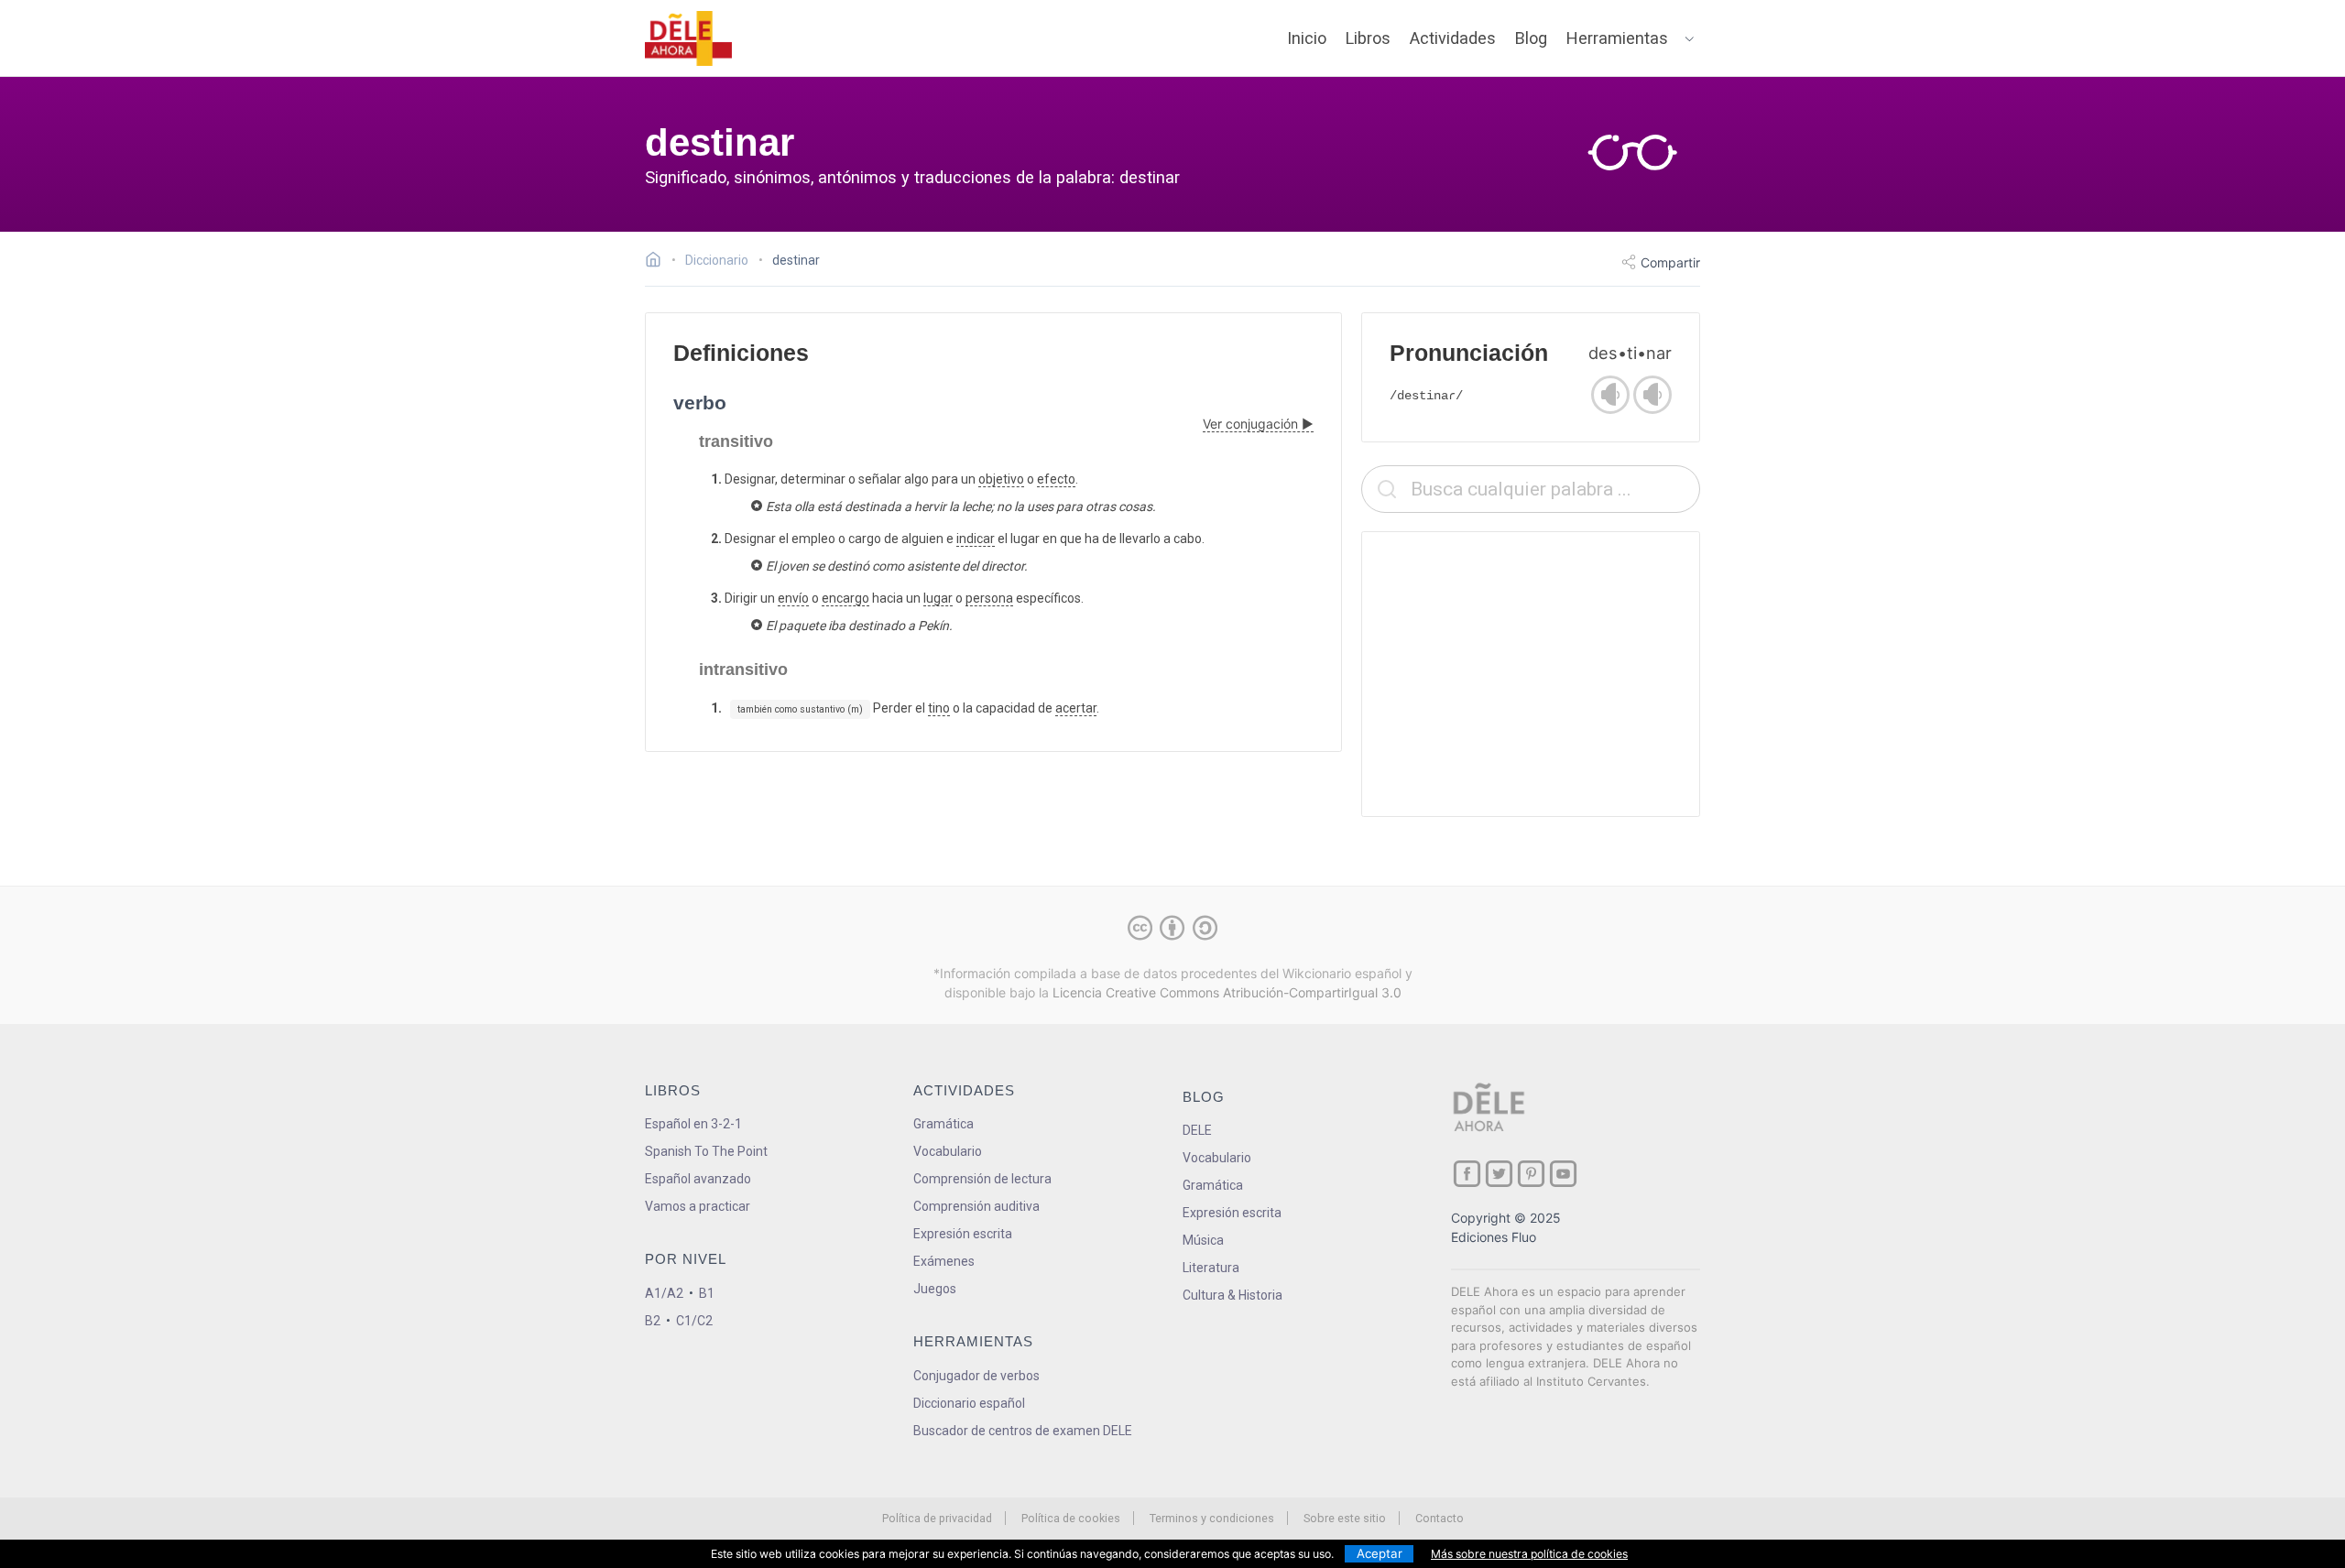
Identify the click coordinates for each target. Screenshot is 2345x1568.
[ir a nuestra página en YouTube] (1563, 1174)
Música (1203, 1240)
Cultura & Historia (1232, 1295)
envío (793, 598)
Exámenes (944, 1261)
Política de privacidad (937, 1518)
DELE (1197, 1130)
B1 (707, 1293)
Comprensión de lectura (982, 1179)
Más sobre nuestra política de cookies (1529, 1554)
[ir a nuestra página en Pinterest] (1531, 1174)
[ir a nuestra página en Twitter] (1499, 1174)
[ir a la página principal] (689, 38)
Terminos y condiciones (1212, 1518)
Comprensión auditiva (976, 1206)
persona (989, 598)
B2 (653, 1321)
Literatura (1211, 1268)
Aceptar (1380, 1553)
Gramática (943, 1124)
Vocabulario (948, 1151)
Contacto (1440, 1518)
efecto (1056, 479)
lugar (938, 598)
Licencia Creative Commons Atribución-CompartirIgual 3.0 (1227, 992)
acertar (1076, 708)
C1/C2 (694, 1321)
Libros (1368, 38)
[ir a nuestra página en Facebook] (1467, 1174)
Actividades (1453, 38)
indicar (976, 539)
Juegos (935, 1289)
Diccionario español (969, 1403)
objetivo (1001, 479)
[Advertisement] (1531, 674)
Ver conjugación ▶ (1258, 424)
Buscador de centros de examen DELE (1023, 1431)
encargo (845, 598)
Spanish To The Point (706, 1151)
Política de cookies (1071, 1518)
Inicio (1307, 38)
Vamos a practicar (698, 1206)
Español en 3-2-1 (693, 1124)
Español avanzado (698, 1179)
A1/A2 (664, 1293)
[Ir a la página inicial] (658, 262)
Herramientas (1617, 38)
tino (939, 708)
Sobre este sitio (1345, 1518)
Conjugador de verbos (976, 1376)
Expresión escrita (963, 1234)
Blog (1531, 38)
